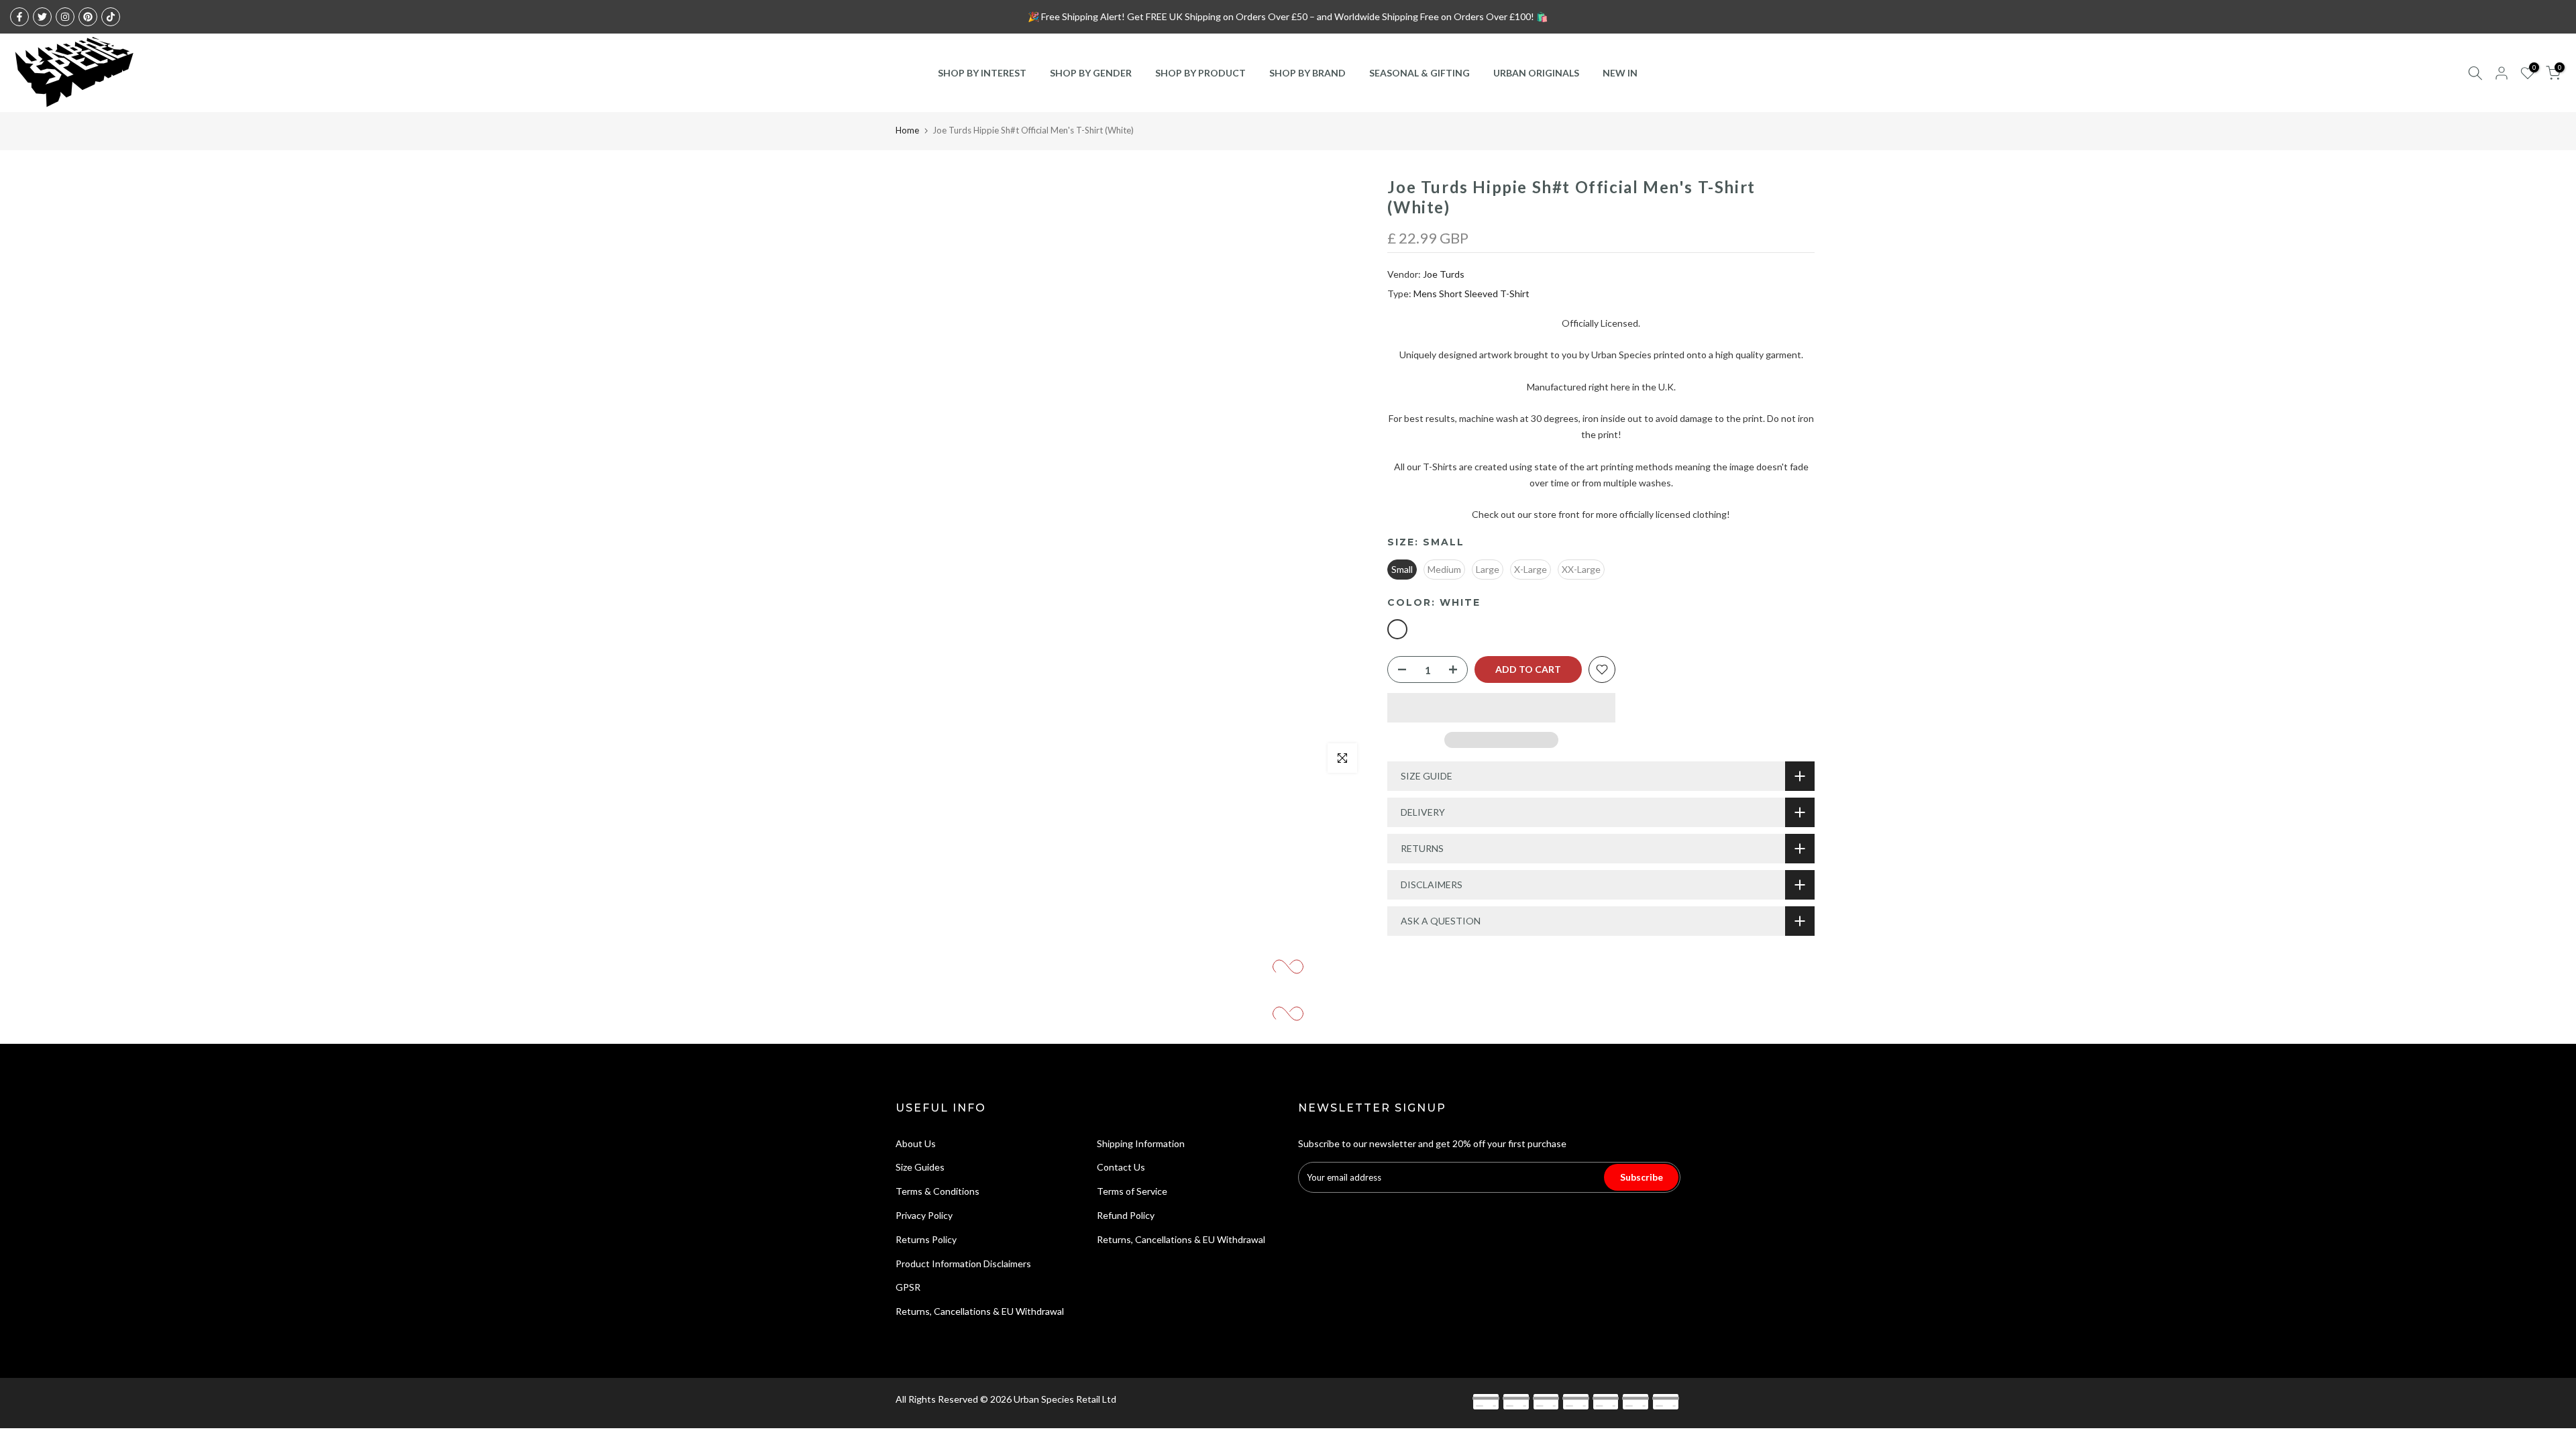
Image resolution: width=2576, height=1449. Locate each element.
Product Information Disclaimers (963, 1264)
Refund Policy (1126, 1215)
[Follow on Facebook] (19, 17)
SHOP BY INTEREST (982, 73)
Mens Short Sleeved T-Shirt (1471, 293)
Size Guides (920, 1167)
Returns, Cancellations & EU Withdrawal (980, 1311)
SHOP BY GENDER (1091, 73)
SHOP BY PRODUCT (1200, 73)
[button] (1501, 708)
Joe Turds (1444, 274)
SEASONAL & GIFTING (1419, 73)
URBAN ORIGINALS (1536, 73)
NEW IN (1620, 73)
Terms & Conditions (937, 1191)
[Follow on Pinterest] (88, 17)
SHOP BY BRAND (1307, 73)
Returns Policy (926, 1239)
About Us (916, 1143)
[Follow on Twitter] (42, 17)
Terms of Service (1132, 1191)
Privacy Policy (924, 1215)
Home (907, 130)
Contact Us (1121, 1167)
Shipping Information (1141, 1143)
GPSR (908, 1287)
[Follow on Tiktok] (111, 17)
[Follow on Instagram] (65, 17)
